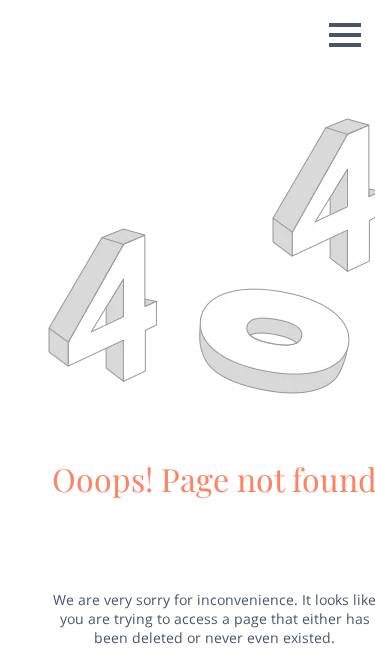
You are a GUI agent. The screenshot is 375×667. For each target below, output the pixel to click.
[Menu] (345, 35)
